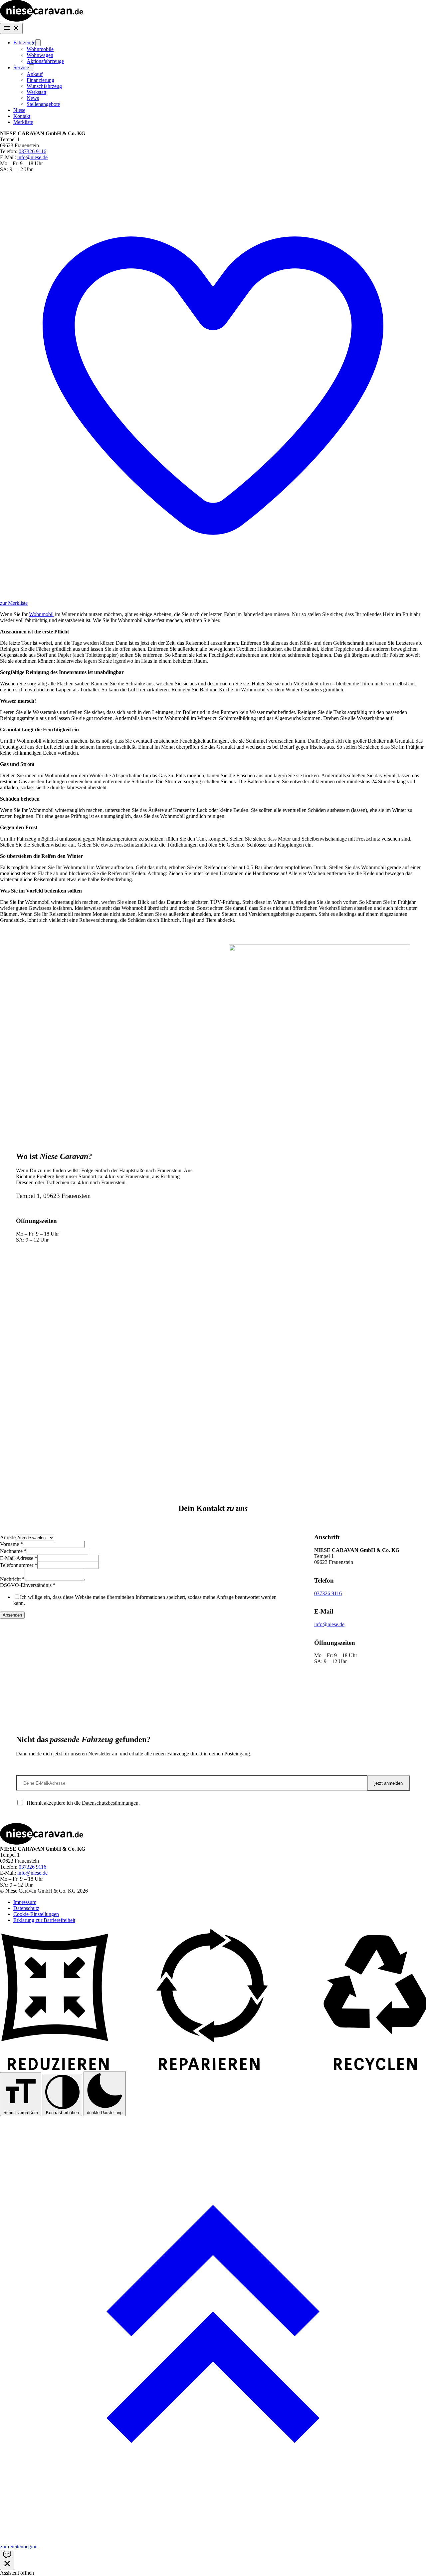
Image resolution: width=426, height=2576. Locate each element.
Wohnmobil (41, 614)
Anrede (8, 1537)
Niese (19, 110)
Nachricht (12, 1579)
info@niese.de (32, 157)
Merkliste (23, 122)
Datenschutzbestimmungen (110, 1803)
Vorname (11, 1544)
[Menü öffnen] (11, 28)
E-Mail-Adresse (19, 1558)
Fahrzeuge (24, 42)
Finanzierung (40, 80)
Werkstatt (36, 92)
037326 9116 (32, 151)
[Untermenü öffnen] (38, 43)
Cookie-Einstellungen (36, 1914)
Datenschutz (26, 1908)
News (33, 98)
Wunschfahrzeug (44, 86)
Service (21, 67)
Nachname (13, 1551)
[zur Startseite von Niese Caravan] (42, 20)
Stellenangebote (43, 104)
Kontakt (22, 116)
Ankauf (35, 74)
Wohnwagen (40, 55)
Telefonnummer (19, 1565)
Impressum (25, 1902)
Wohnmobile (40, 49)
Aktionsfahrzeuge (45, 61)
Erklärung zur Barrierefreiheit (44, 1920)
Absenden (12, 1615)
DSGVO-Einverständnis (28, 1585)
